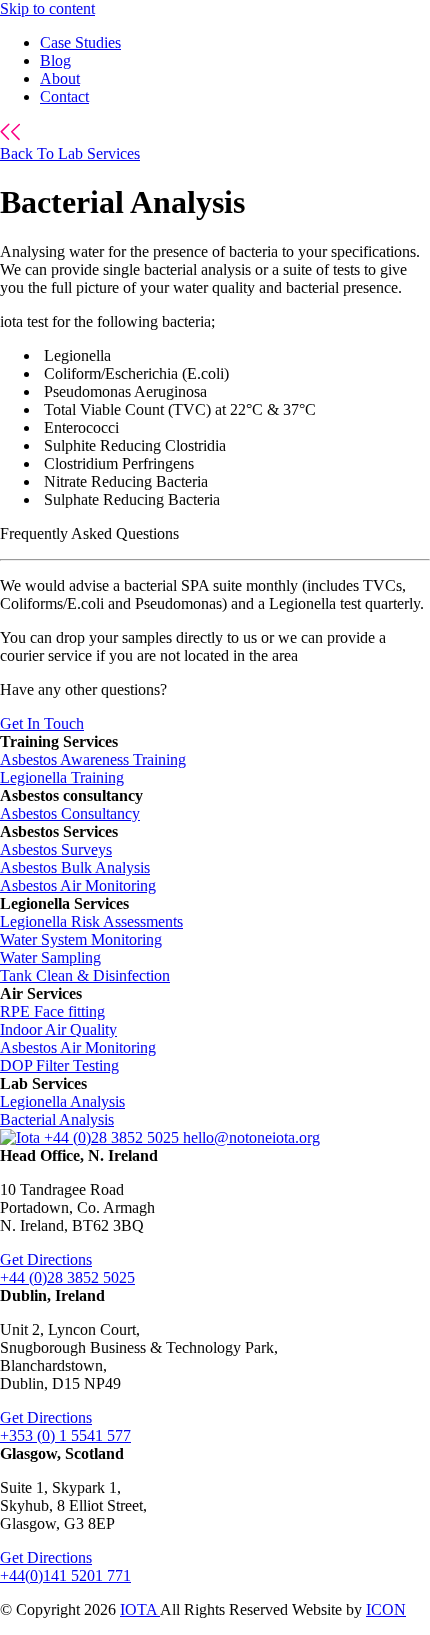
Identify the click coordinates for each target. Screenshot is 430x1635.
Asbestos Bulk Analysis (75, 867)
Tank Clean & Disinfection (85, 975)
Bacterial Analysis (57, 1119)
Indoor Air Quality (58, 1029)
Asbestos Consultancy (70, 813)
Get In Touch (42, 723)
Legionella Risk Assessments (91, 921)
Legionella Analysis (62, 1101)
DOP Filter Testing (59, 1065)
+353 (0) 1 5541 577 (65, 1435)
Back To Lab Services (70, 153)
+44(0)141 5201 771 (65, 1575)
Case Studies (80, 42)
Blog (55, 60)
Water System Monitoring (81, 939)
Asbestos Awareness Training (93, 759)
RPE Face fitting (52, 1011)
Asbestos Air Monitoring (78, 885)
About (60, 78)
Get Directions (46, 1259)
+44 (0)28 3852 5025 (113, 1137)
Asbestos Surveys (56, 849)
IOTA (140, 1609)
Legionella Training (62, 777)
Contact (64, 96)
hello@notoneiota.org (251, 1137)
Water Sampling (50, 957)
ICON (386, 1609)
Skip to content (47, 8)
